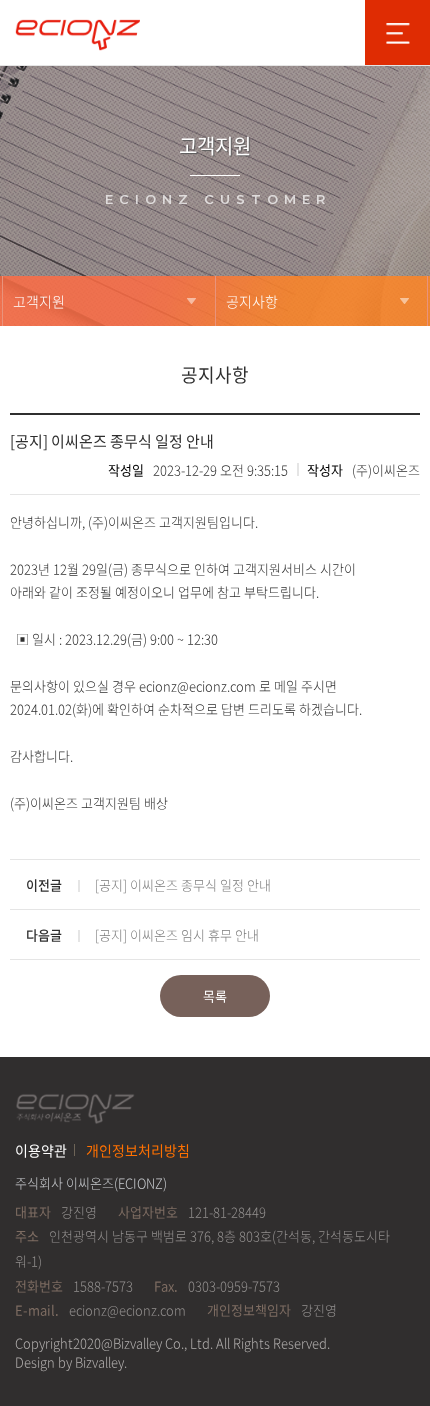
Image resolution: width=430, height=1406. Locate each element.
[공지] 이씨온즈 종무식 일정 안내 (183, 884)
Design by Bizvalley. (71, 1361)
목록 (215, 995)
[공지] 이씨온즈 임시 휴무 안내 (177, 934)
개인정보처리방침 (138, 1150)
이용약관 (41, 1150)
